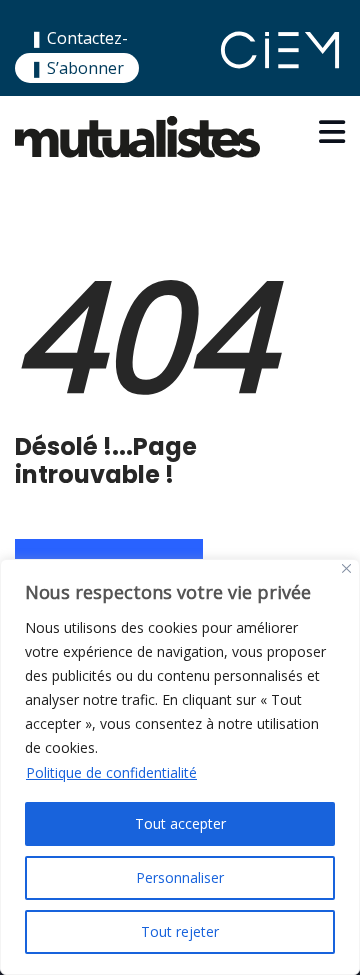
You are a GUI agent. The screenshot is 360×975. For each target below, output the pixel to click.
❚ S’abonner (77, 68)
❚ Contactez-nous (79, 51)
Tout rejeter (180, 931)
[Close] (346, 568)
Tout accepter (180, 823)
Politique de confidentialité (111, 772)
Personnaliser (180, 877)
